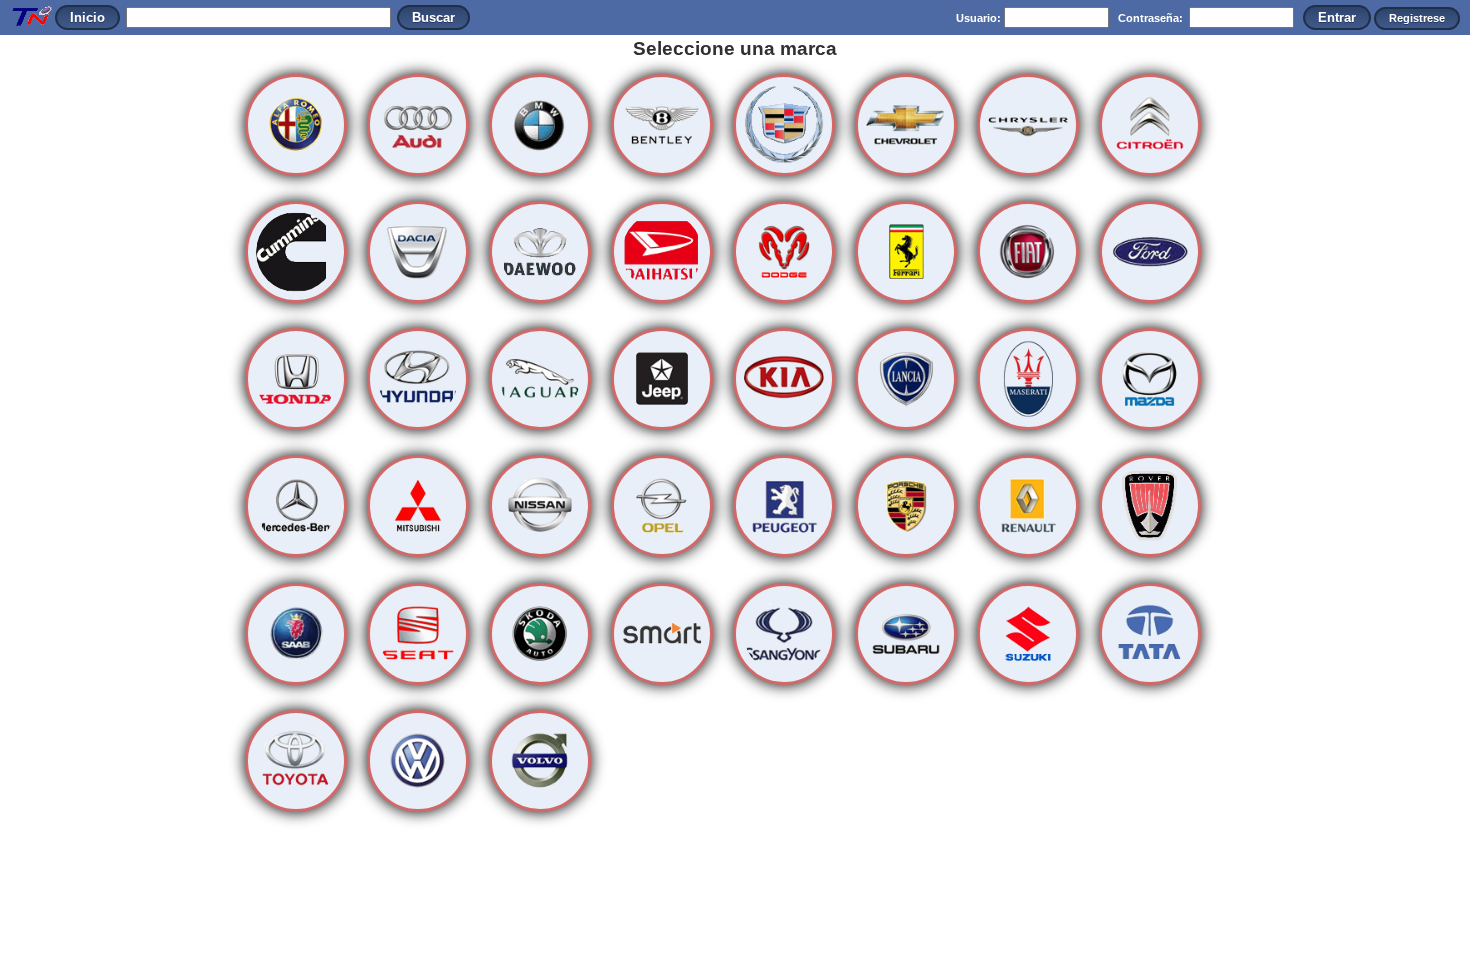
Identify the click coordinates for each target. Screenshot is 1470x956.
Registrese (1417, 18)
